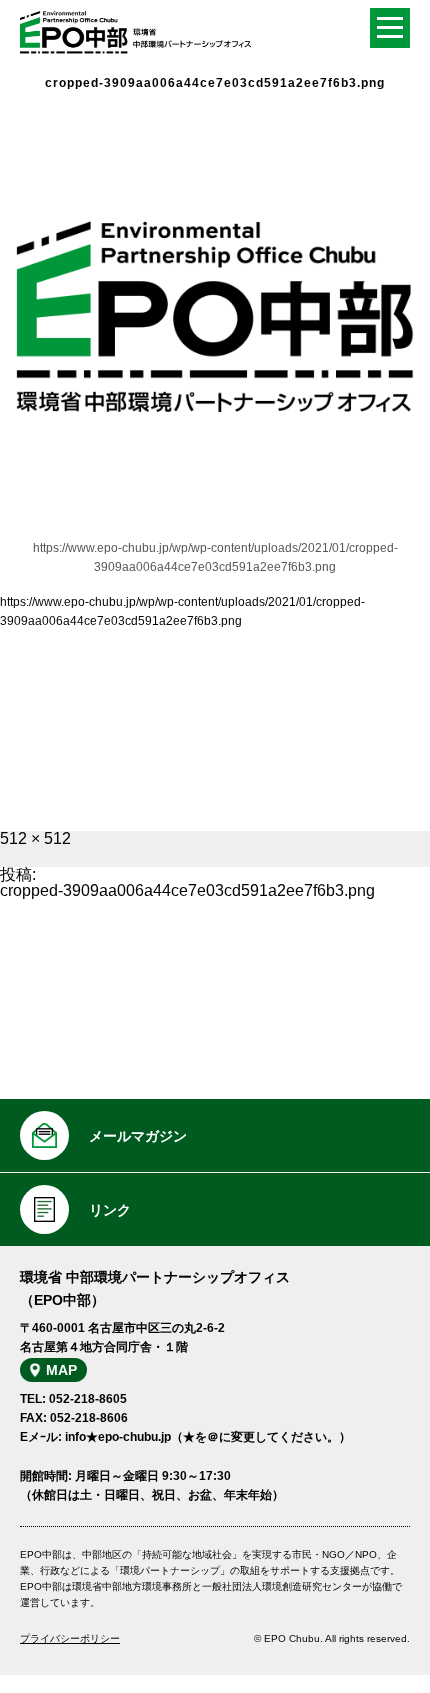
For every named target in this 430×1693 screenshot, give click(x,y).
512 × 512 (35, 838)
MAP (61, 1370)
